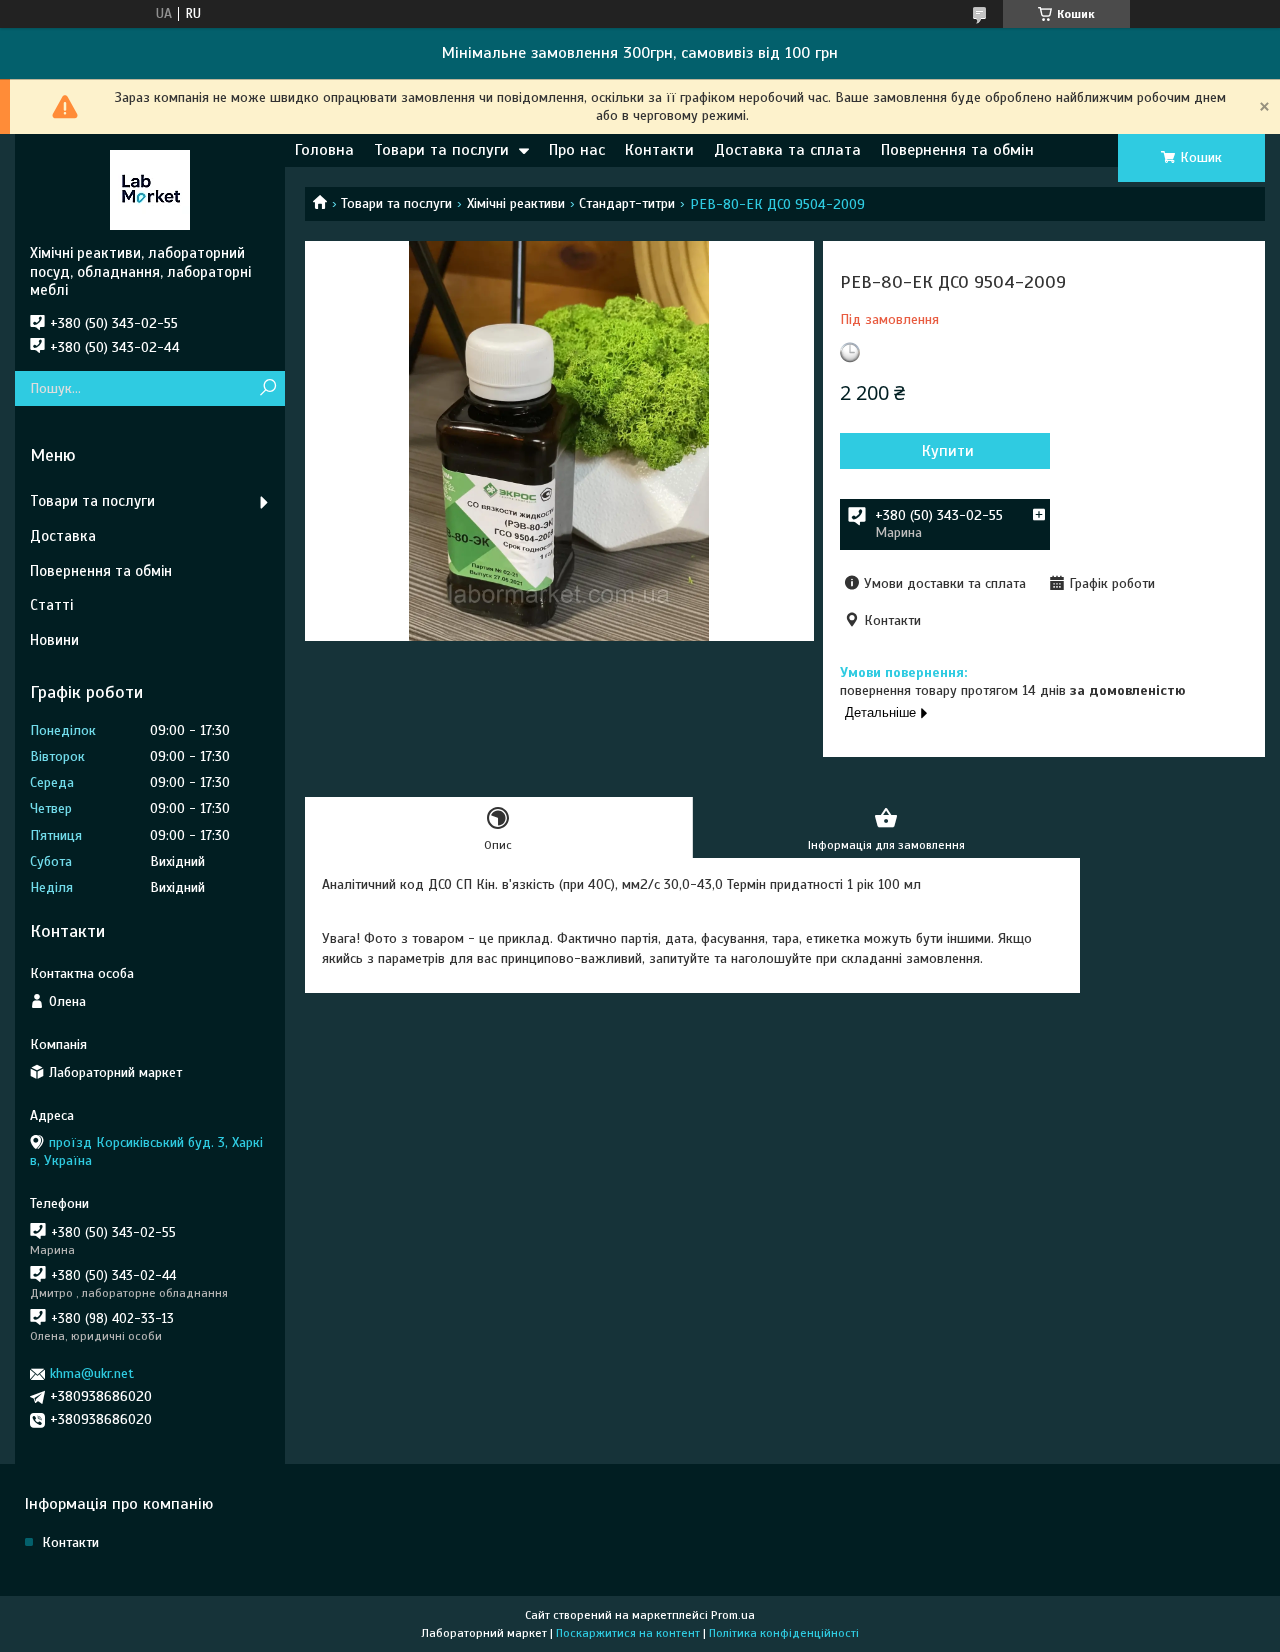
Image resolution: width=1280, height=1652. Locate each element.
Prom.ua (733, 1615)
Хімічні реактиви (516, 203)
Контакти (659, 150)
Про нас (577, 150)
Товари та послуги (441, 150)
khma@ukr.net (92, 1373)
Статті (51, 605)
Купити (948, 451)
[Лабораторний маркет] (150, 189)
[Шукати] (267, 388)
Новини (54, 640)
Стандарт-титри (627, 203)
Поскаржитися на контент (628, 1633)
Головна (324, 150)
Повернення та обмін (957, 150)
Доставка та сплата (787, 150)
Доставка (63, 536)
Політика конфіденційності (784, 1633)
